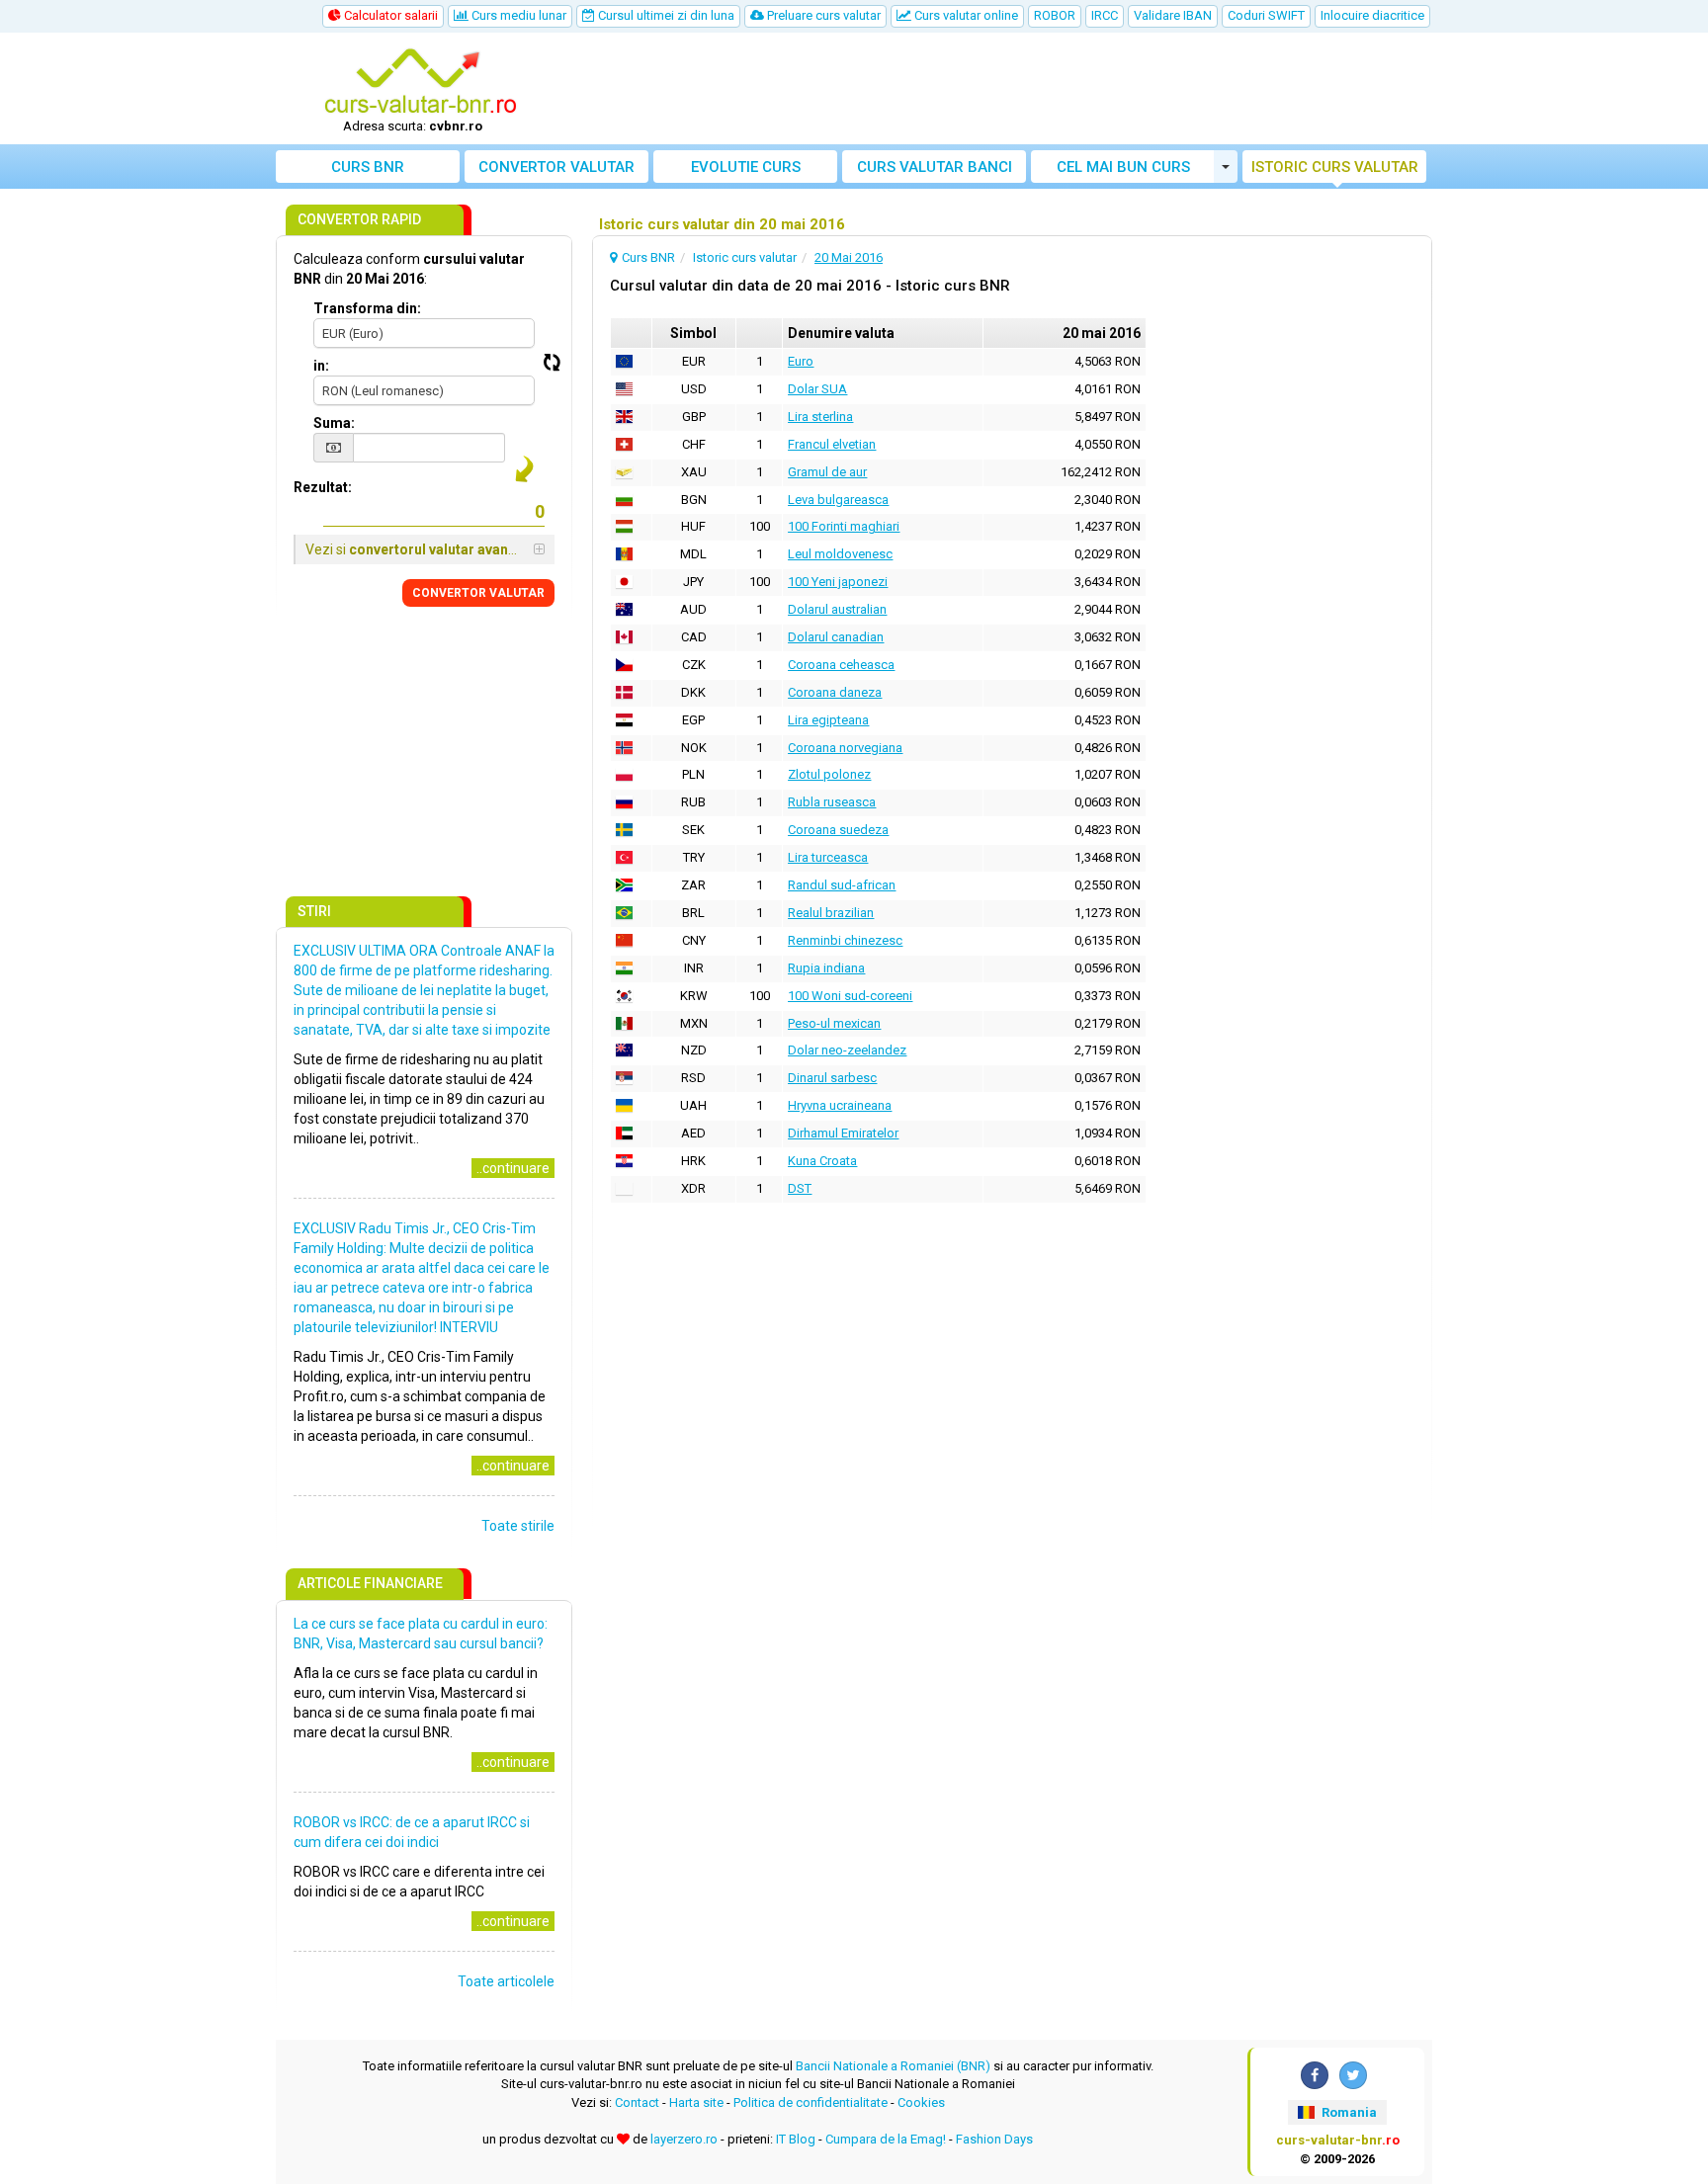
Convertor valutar (556, 167)
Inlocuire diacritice (1372, 15)
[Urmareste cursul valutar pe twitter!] (1353, 2075)
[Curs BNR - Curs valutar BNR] (420, 82)
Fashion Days (994, 2139)
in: (321, 366)
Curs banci (935, 167)
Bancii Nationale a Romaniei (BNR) (893, 2066)
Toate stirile (518, 1526)
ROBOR (1055, 15)
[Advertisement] (999, 89)
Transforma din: (367, 308)
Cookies (921, 2102)
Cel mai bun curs (1123, 167)
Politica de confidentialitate (811, 2102)
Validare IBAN (1173, 15)
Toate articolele (506, 1981)
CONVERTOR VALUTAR (478, 593)
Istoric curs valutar (1335, 167)
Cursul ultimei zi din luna (665, 15)
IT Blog (796, 2139)
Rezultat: (323, 487)
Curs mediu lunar (517, 15)
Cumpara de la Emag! (886, 2139)
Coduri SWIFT (1266, 15)
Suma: (334, 423)
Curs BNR (368, 167)
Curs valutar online (965, 15)
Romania (1348, 2112)
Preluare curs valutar (822, 15)
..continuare (513, 1168)
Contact (637, 2102)
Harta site (696, 2102)
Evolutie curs (746, 167)
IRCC (1105, 15)
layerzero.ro (684, 2139)
